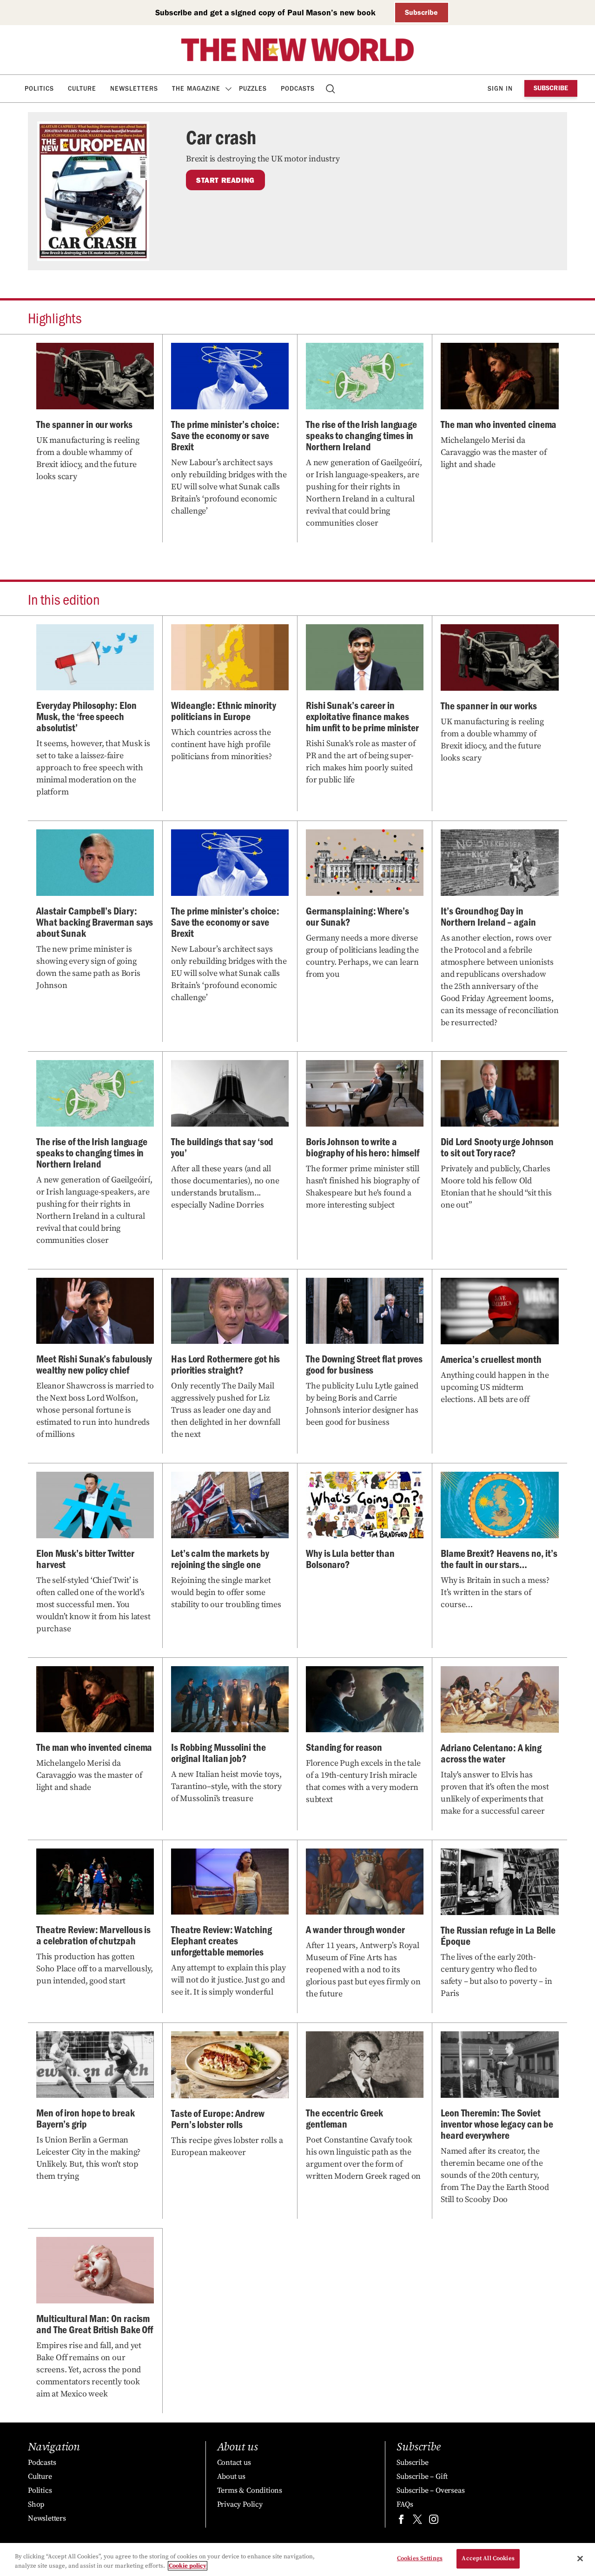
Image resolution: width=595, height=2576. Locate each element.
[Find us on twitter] (417, 2521)
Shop (36, 2504)
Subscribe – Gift (422, 2476)
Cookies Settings (420, 2558)
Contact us (234, 2463)
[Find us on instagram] (434, 2521)
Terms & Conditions (250, 2490)
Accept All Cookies (488, 2558)
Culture (82, 89)
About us (231, 2476)
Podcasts (298, 89)
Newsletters (134, 89)
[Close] (580, 2558)
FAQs (405, 2504)
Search (331, 89)
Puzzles (253, 89)
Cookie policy (188, 2566)
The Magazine (196, 89)
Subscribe (421, 12)
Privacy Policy (240, 2504)
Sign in (500, 89)
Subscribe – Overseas (430, 2490)
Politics (39, 89)
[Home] (297, 50)
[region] (297, 2559)
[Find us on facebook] (401, 2521)
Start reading (225, 180)
